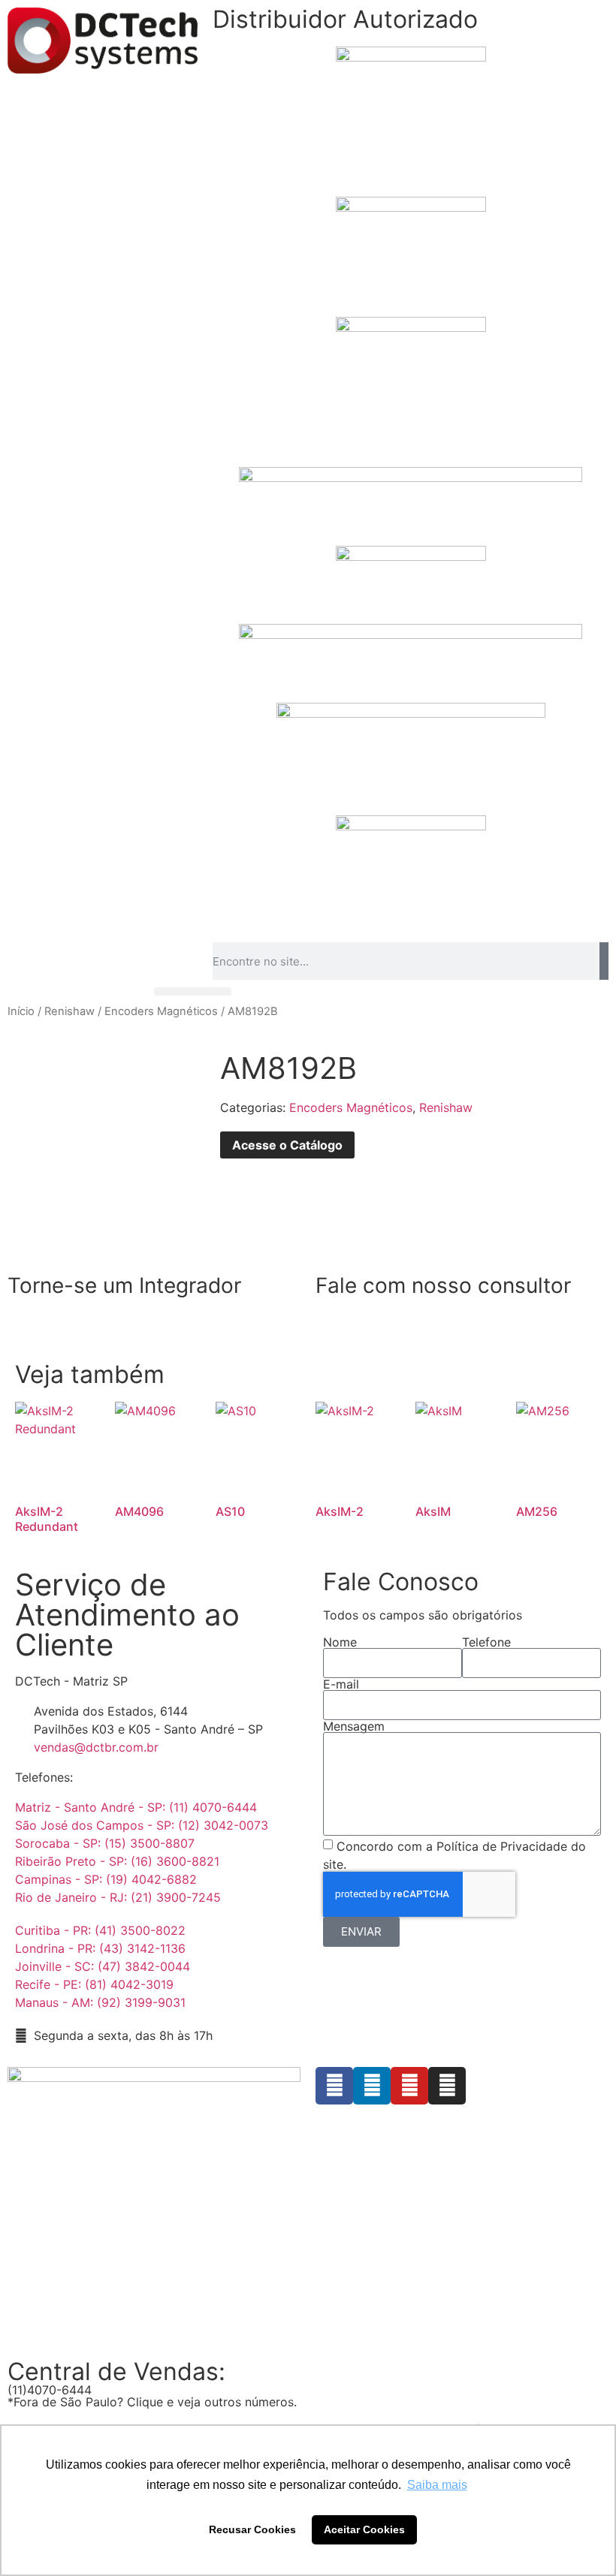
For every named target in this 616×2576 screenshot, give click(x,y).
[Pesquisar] (604, 961)
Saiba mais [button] (437, 2485)
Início (21, 1011)
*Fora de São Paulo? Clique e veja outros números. (152, 2402)
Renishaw (69, 1011)
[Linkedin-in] (372, 2086)
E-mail (341, 1684)
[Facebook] (334, 2086)
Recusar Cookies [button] (252, 2529)
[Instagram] (447, 2086)
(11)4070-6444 (50, 2390)
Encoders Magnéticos (161, 1011)
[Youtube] (409, 2086)
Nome (340, 1642)
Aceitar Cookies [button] (364, 2529)
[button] (193, 991)
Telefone (486, 1642)
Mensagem (354, 1726)
